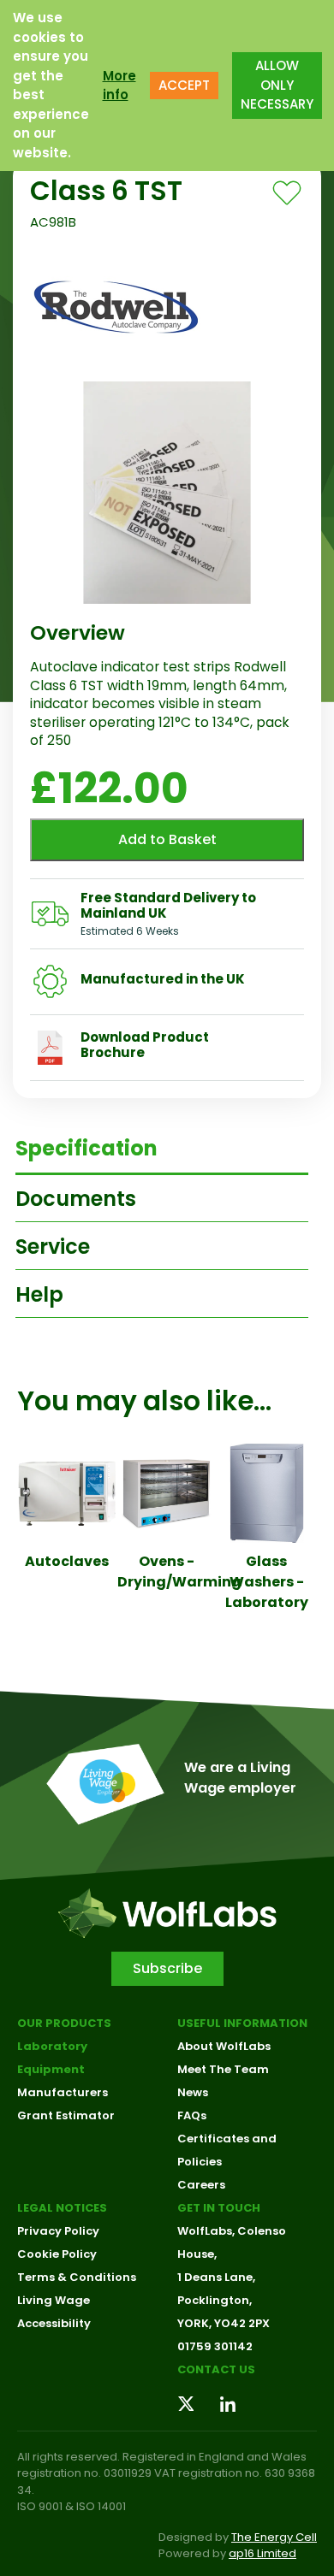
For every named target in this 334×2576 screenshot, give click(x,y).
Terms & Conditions (77, 2277)
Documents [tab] (76, 1199)
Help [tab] (39, 1294)
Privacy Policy (58, 2231)
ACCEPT (184, 85)
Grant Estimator (66, 2115)
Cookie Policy (57, 2254)
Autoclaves (67, 1561)
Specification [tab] (86, 1148)
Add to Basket (167, 839)
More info (119, 86)
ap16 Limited (262, 2553)
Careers (201, 2185)
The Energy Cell (274, 2537)
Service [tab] (53, 1247)
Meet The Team (223, 2069)
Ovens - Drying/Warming (179, 1572)
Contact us (216, 2369)
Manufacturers (63, 2092)
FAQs (192, 2115)
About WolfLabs (224, 2046)
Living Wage (54, 2300)
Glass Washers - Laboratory (267, 1582)
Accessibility (54, 2323)
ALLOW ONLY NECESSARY (277, 85)
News (193, 2092)
